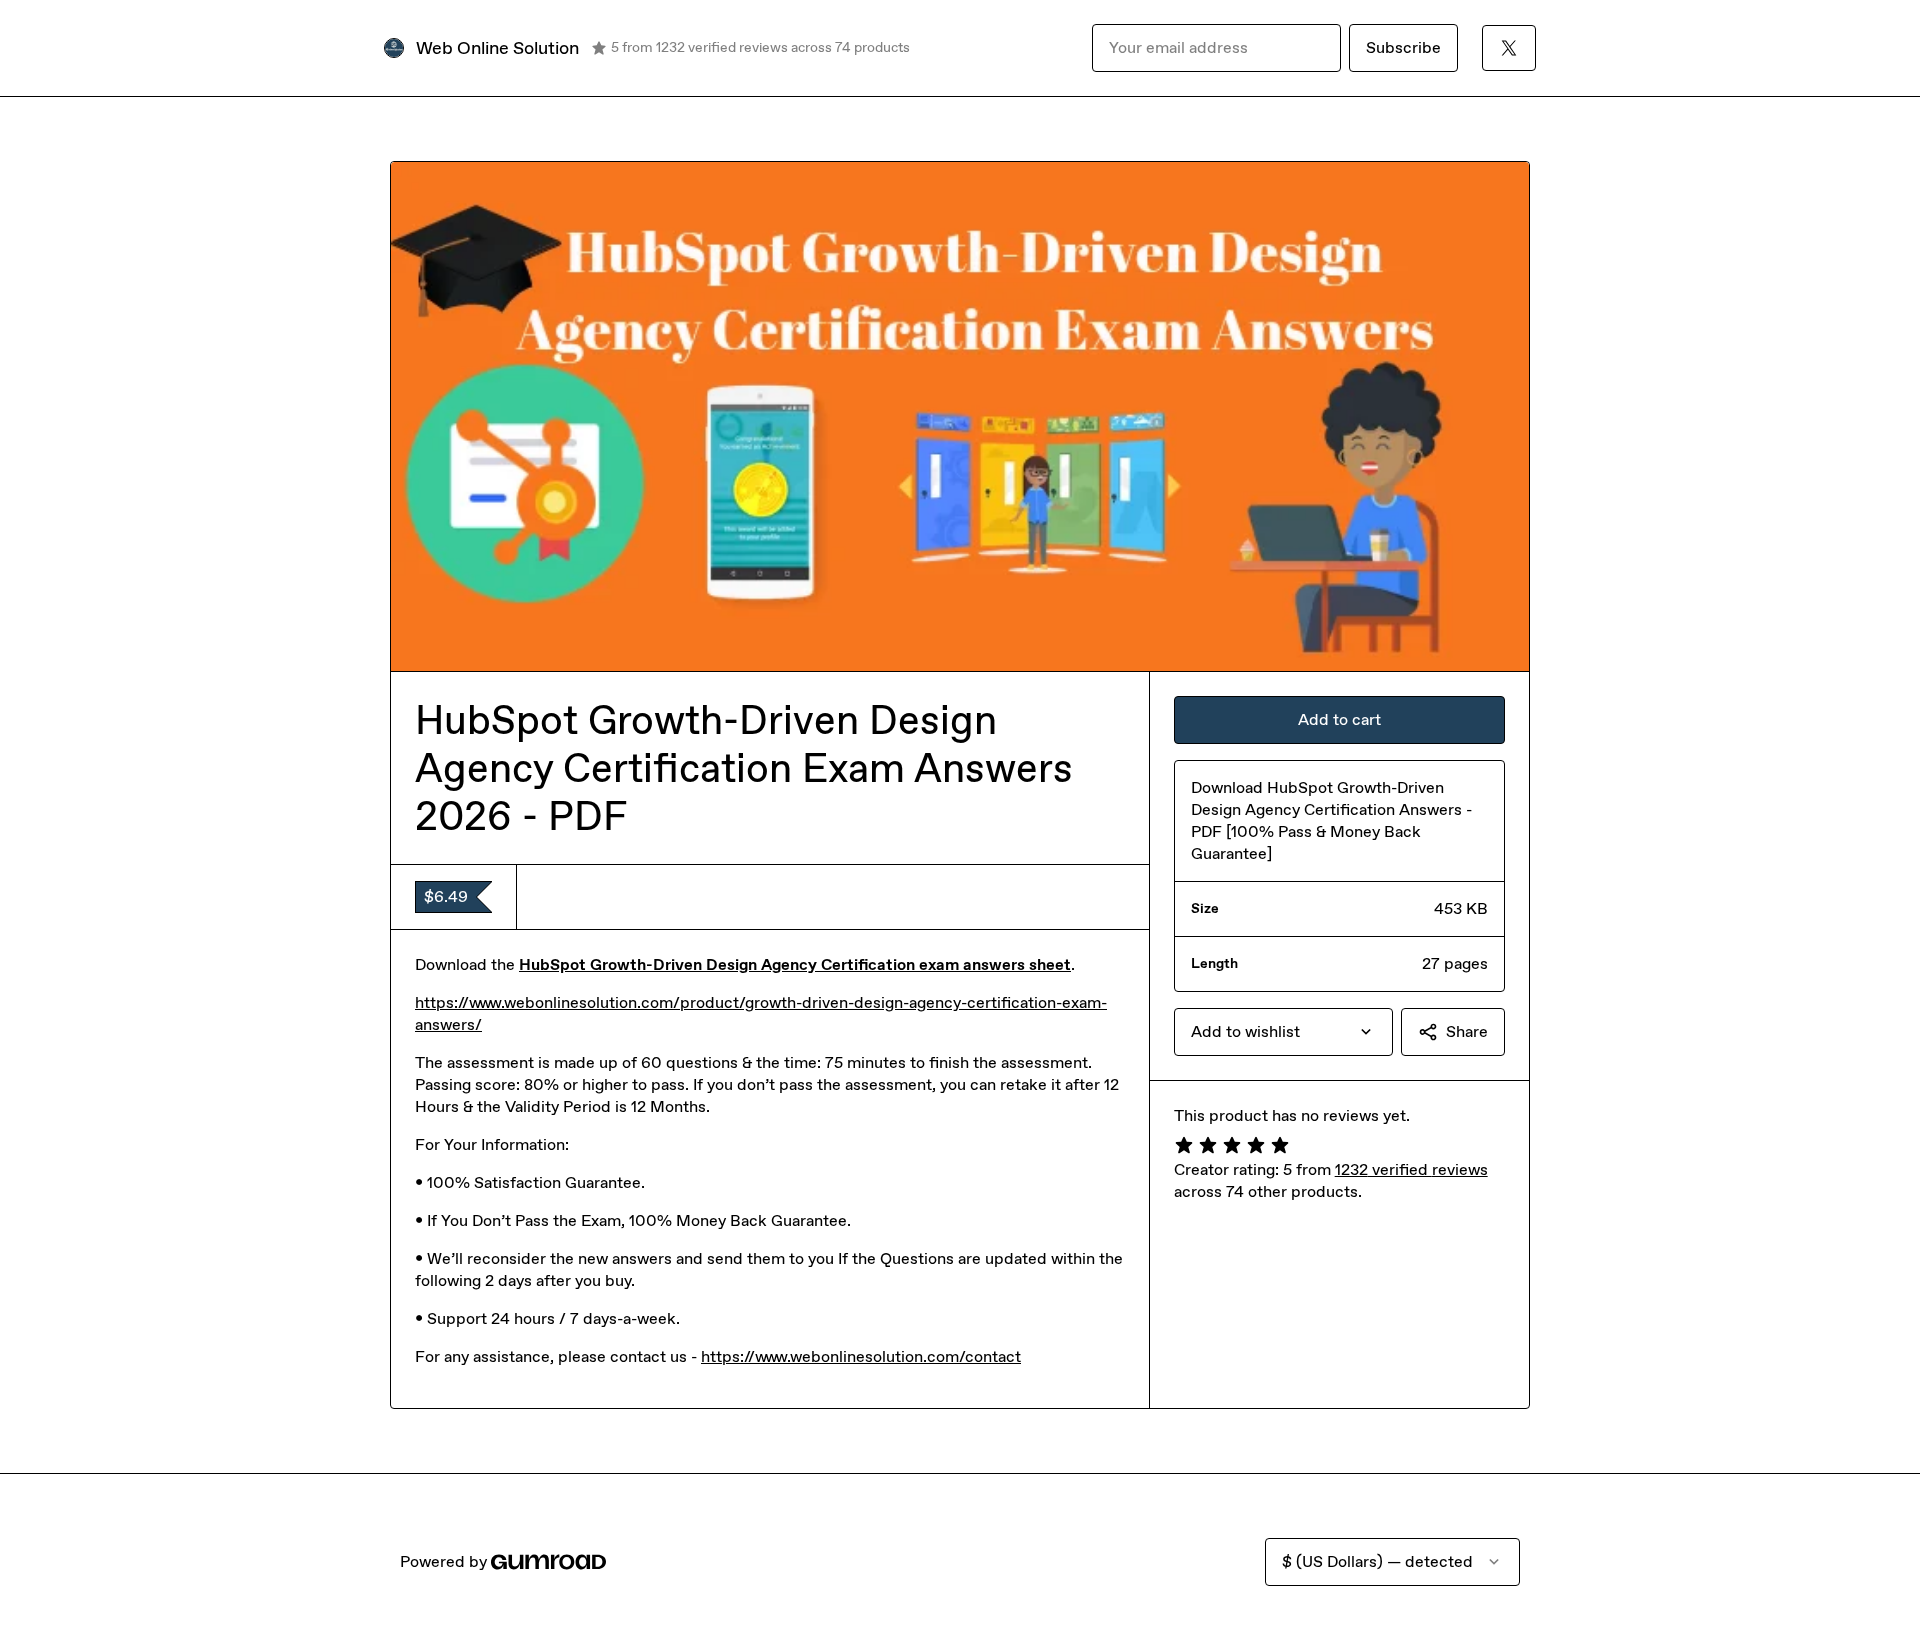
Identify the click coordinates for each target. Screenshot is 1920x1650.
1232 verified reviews (1411, 1169)
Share (1467, 1031)
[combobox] (1283, 1032)
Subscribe (1403, 47)
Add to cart (1339, 719)
